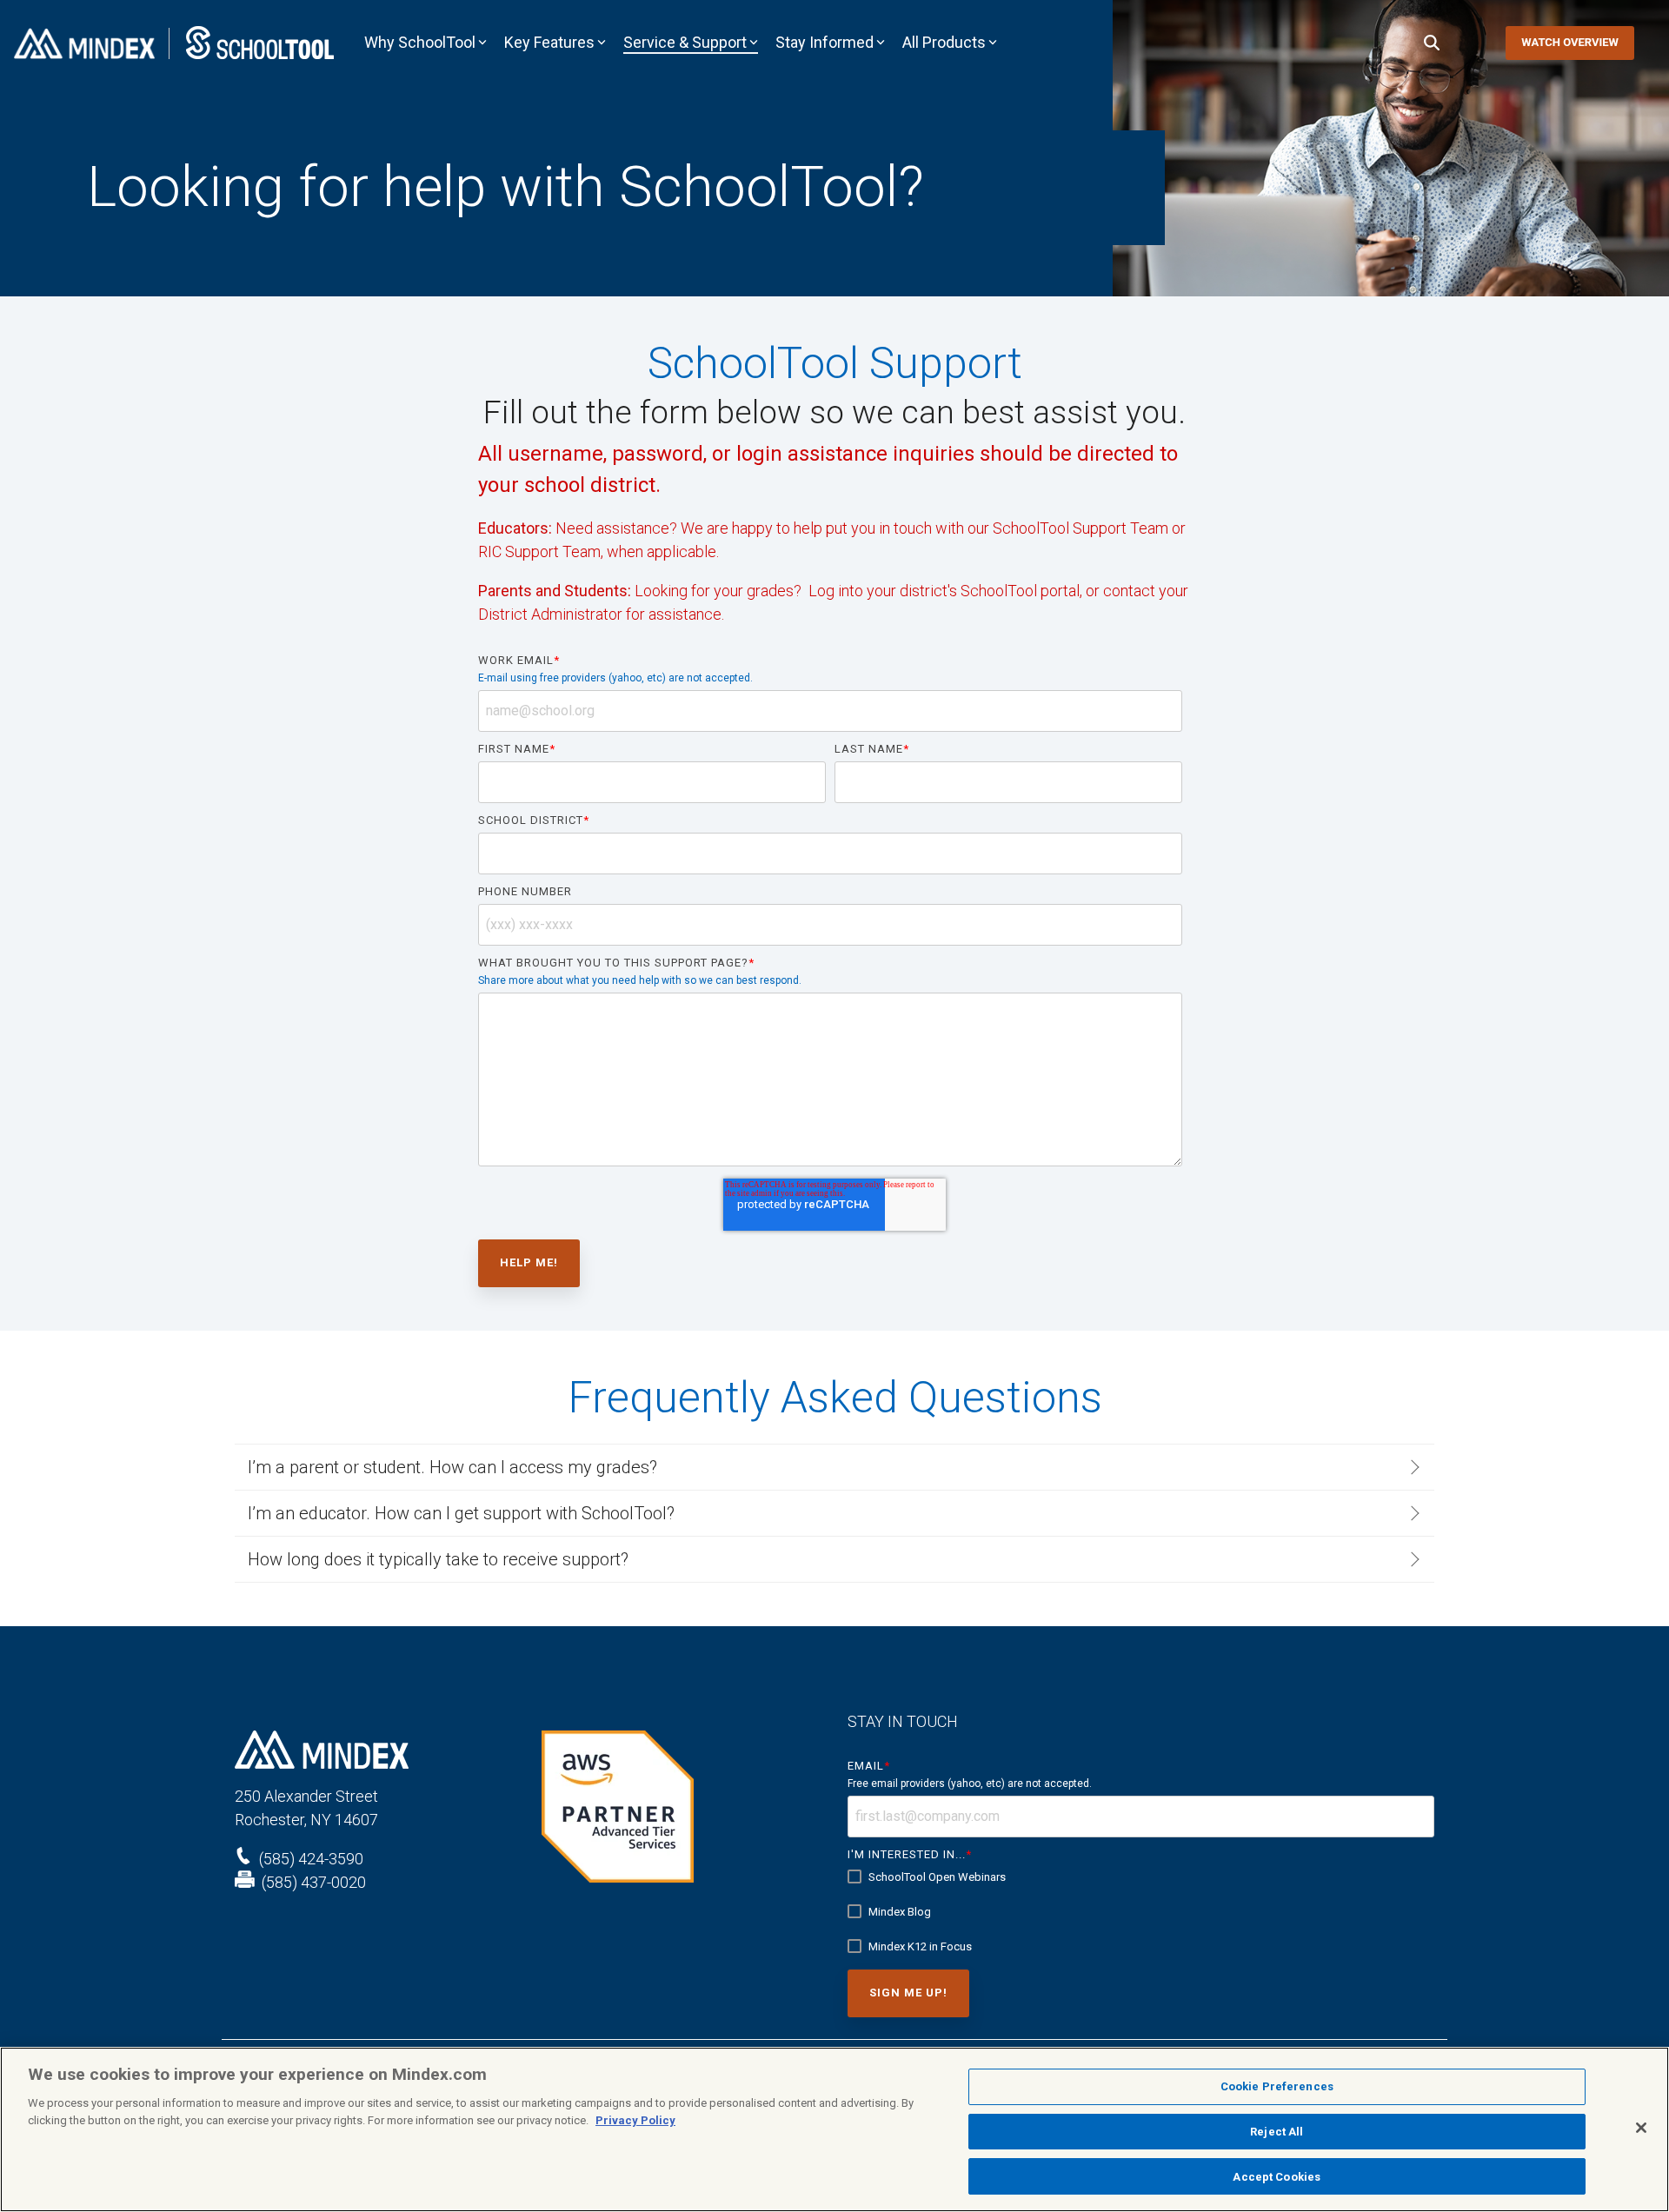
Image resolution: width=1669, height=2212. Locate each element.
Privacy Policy (635, 2120)
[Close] (1641, 2128)
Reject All (1277, 2132)
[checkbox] (1141, 1912)
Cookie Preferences (1277, 2086)
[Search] (1432, 43)
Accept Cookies (1277, 2176)
